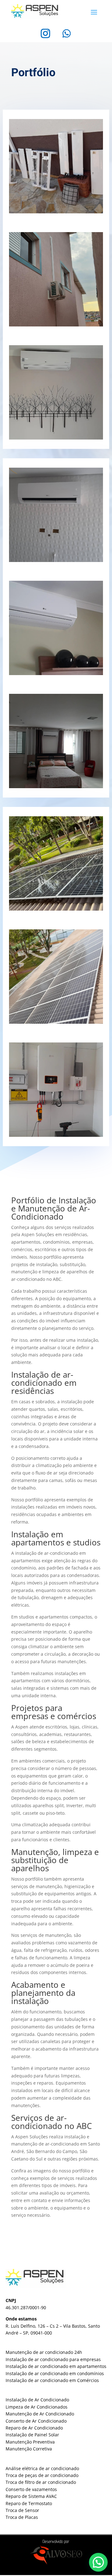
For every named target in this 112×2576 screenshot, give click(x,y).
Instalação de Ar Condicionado (37, 2400)
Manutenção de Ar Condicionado (40, 2414)
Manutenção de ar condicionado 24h (44, 2352)
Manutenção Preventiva (30, 2442)
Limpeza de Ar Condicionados (37, 2407)
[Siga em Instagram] (45, 33)
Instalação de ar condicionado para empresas (53, 2359)
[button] (98, 2562)
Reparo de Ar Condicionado (34, 2428)
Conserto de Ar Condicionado (36, 2421)
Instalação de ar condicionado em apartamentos (56, 2366)
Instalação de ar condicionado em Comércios (52, 2380)
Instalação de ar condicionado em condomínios (55, 2373)
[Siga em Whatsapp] (67, 33)
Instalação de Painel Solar (32, 2435)
